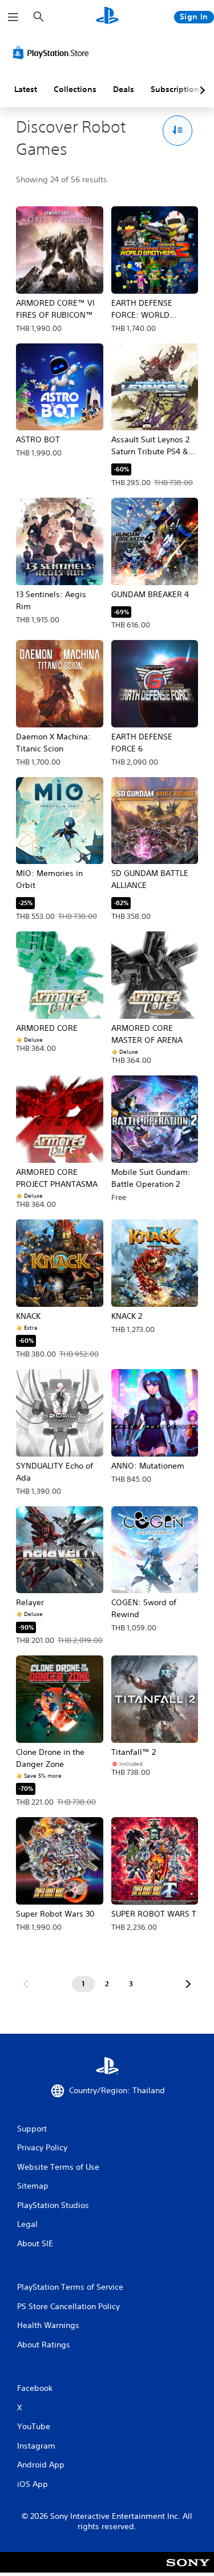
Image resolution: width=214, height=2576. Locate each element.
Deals (124, 89)
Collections (75, 89)
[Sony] (188, 2570)
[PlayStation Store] (53, 53)
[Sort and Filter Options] (178, 131)
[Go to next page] (188, 1984)
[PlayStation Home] (107, 17)
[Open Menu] (13, 17)
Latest (26, 89)
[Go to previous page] (26, 1984)
